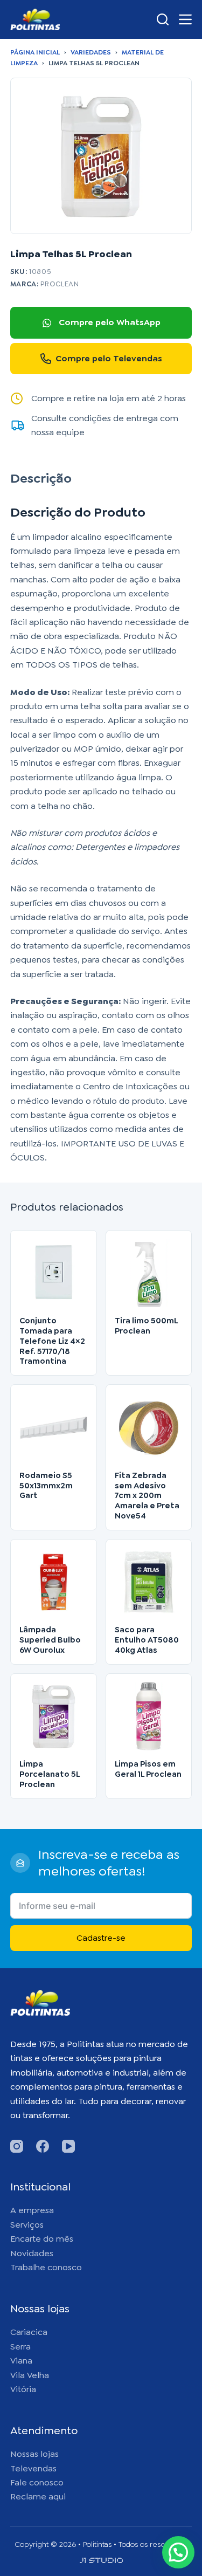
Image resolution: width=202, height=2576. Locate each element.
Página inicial (35, 52)
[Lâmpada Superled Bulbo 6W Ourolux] (54, 1582)
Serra (20, 2347)
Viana (21, 2361)
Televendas (33, 2468)
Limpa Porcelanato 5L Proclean (50, 1774)
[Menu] (185, 19)
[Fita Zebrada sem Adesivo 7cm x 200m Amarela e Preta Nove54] (149, 1428)
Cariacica (29, 2332)
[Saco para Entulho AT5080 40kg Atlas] (149, 1582)
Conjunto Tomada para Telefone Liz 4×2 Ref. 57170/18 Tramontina (52, 1341)
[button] (178, 2552)
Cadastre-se (101, 1938)
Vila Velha (30, 2375)
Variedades (91, 52)
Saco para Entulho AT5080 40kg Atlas (147, 1640)
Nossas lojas (34, 2454)
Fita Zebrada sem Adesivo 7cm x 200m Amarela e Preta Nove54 (147, 1496)
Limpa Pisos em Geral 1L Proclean (148, 1769)
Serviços (27, 2225)
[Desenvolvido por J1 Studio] (101, 2564)
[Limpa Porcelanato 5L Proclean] (54, 1717)
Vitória (23, 2389)
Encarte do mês (42, 2239)
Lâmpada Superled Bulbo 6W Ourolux (50, 1640)
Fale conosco (37, 2482)
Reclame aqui (38, 2496)
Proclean (60, 284)
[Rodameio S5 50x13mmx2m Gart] (54, 1428)
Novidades (32, 2253)
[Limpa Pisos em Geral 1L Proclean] (149, 1717)
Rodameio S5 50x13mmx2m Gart (46, 1486)
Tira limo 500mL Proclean (146, 1326)
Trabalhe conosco (46, 2267)
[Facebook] (43, 2146)
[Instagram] (17, 2146)
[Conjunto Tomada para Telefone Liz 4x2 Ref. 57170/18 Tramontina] (54, 1273)
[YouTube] (68, 2146)
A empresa (32, 2210)
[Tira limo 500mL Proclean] (149, 1273)
